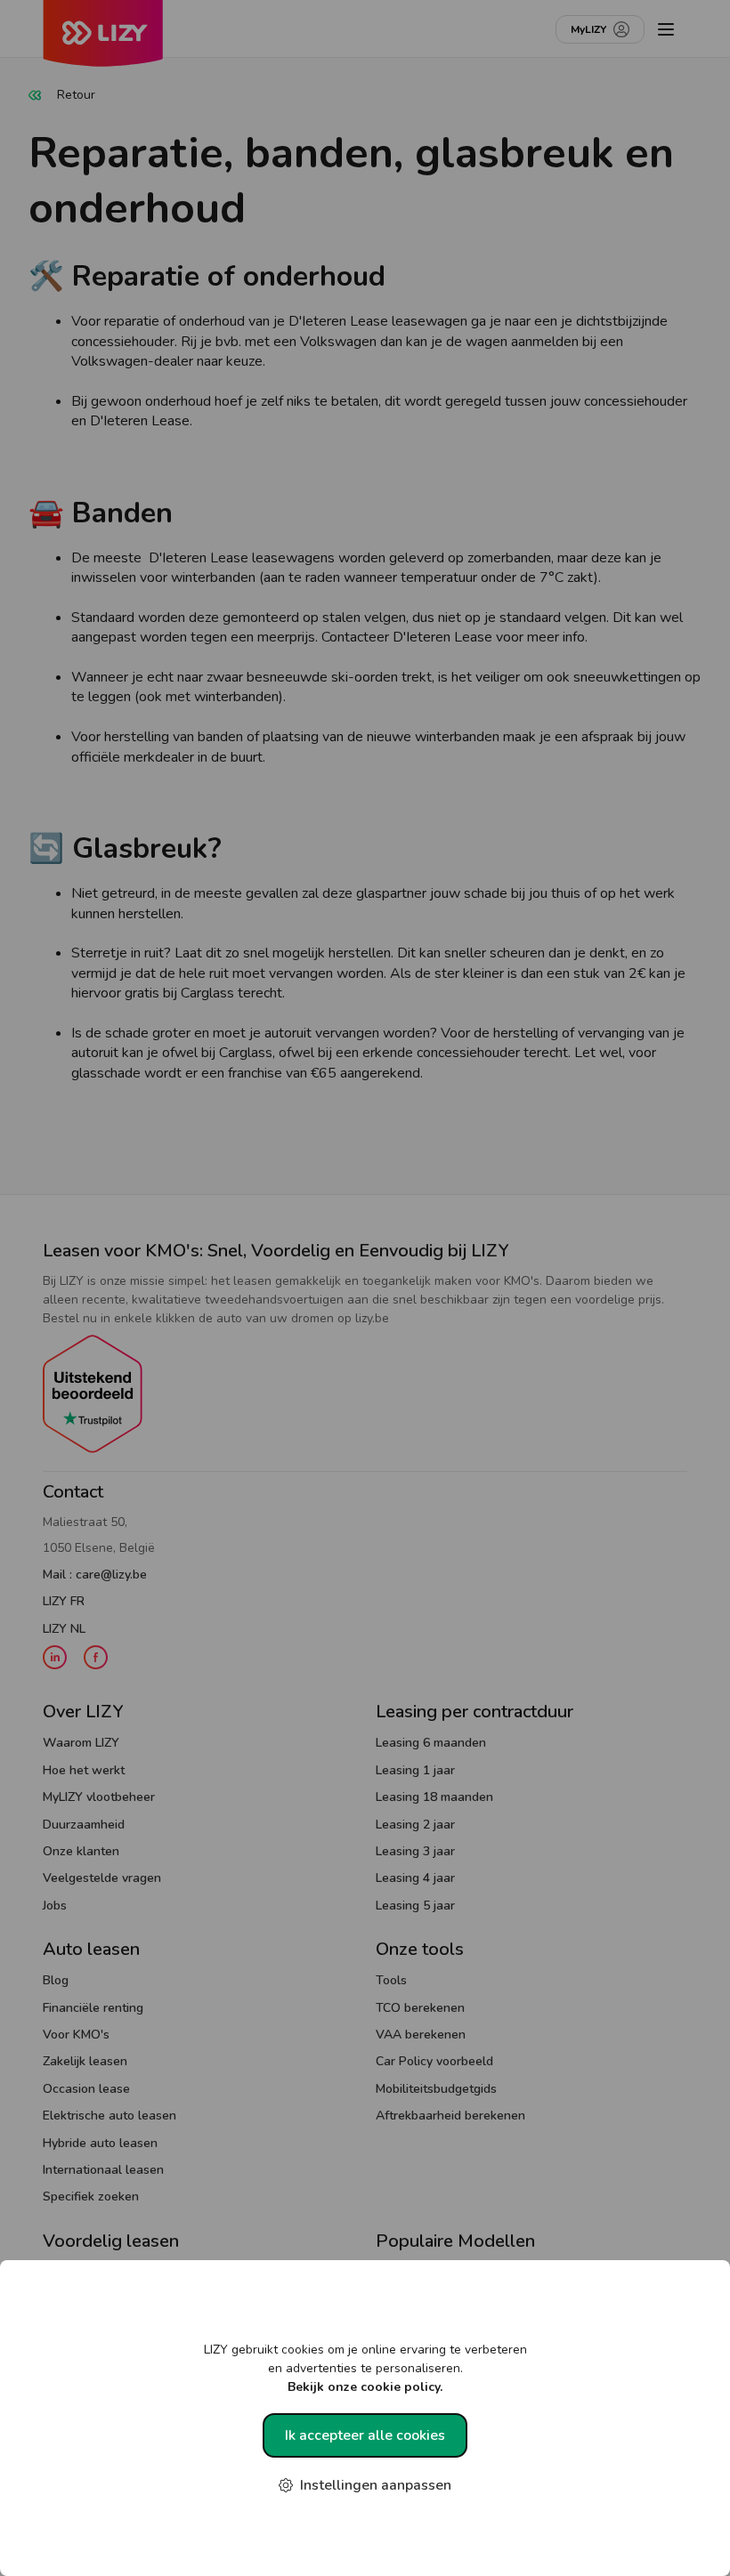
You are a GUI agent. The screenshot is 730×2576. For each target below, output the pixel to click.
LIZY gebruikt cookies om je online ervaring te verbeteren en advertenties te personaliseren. (365, 2368)
